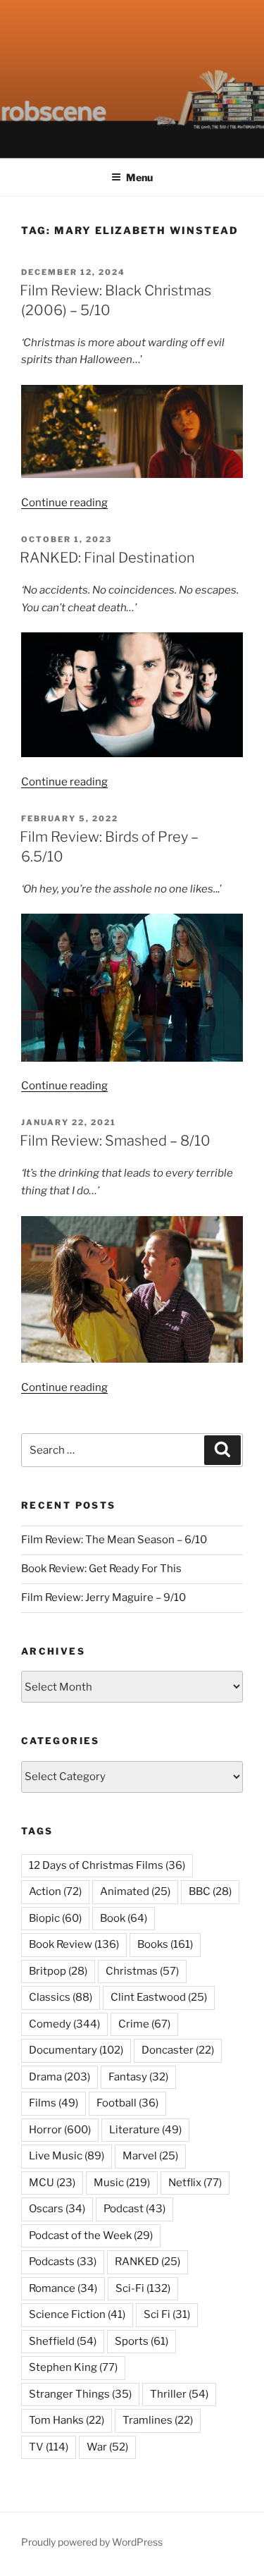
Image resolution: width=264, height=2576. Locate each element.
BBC (210, 1891)
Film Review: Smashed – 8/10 (115, 1141)
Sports (142, 2341)
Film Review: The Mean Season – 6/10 (114, 1540)
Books (165, 1944)
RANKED (147, 2262)
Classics (61, 1997)
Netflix (195, 2183)
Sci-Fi (143, 2288)
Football (127, 2103)
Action (55, 1891)
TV (49, 2447)
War (107, 2447)
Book (124, 1918)
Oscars (57, 2209)
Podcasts (63, 2262)
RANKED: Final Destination (107, 558)
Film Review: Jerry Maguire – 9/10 (103, 1597)
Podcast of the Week (91, 2235)
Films (54, 2103)
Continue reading (64, 503)
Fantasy (138, 2077)
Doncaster (178, 2050)
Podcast (134, 2209)
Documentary (76, 2050)
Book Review (74, 1944)
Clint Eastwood (159, 1997)
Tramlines (158, 2420)
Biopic (55, 1918)
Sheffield (63, 2341)
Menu (139, 177)
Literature (145, 2130)
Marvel (150, 2156)
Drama (59, 2077)
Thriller (179, 2394)
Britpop (58, 1971)
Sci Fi (167, 2314)
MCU (52, 2183)
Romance (63, 2288)
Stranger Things (80, 2394)
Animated (135, 1891)
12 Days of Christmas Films (107, 1865)
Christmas (142, 1971)
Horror (60, 2130)
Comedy (64, 2024)
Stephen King (73, 2367)
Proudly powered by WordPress (92, 2542)
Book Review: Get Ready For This (101, 1569)
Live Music (67, 2156)
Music (122, 2183)
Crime (144, 2024)
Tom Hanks (67, 2420)
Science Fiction (77, 2314)
